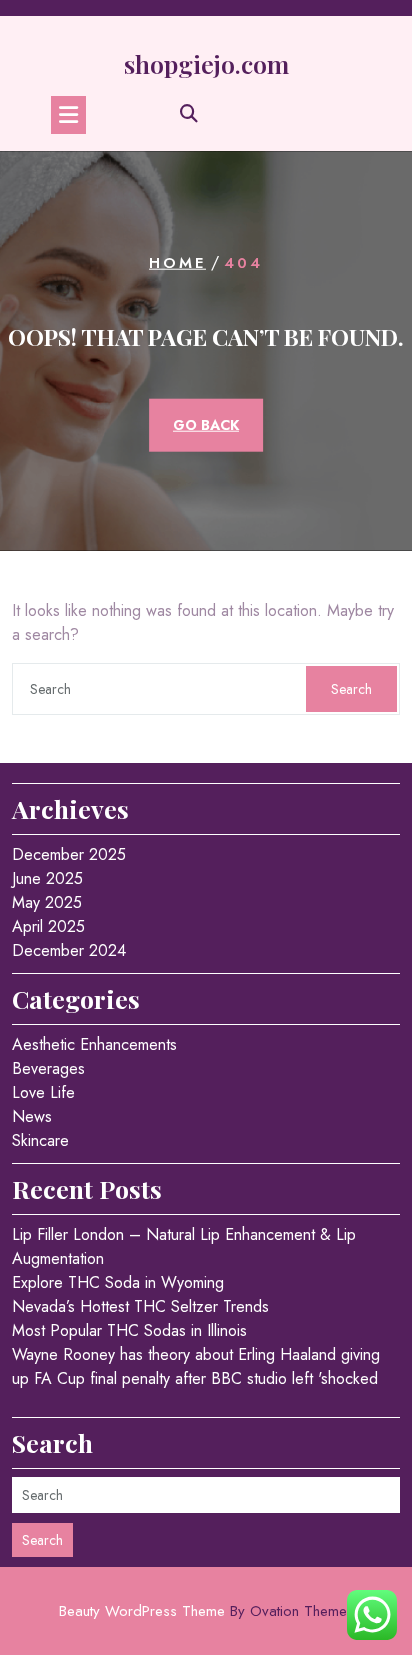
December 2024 (69, 950)
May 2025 (47, 902)
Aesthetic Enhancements (94, 1044)
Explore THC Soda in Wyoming (118, 1282)
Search (351, 689)
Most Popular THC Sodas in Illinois (129, 1330)
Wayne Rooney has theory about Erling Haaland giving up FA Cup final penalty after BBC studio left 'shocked (196, 1366)
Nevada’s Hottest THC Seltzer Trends (140, 1306)
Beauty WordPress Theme (206, 1611)
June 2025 (47, 878)
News (32, 1116)
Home (177, 263)
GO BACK (206, 425)
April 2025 (48, 926)
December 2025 (69, 854)
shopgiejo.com (206, 63)
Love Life (43, 1092)
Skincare (40, 1140)
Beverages (48, 1068)
